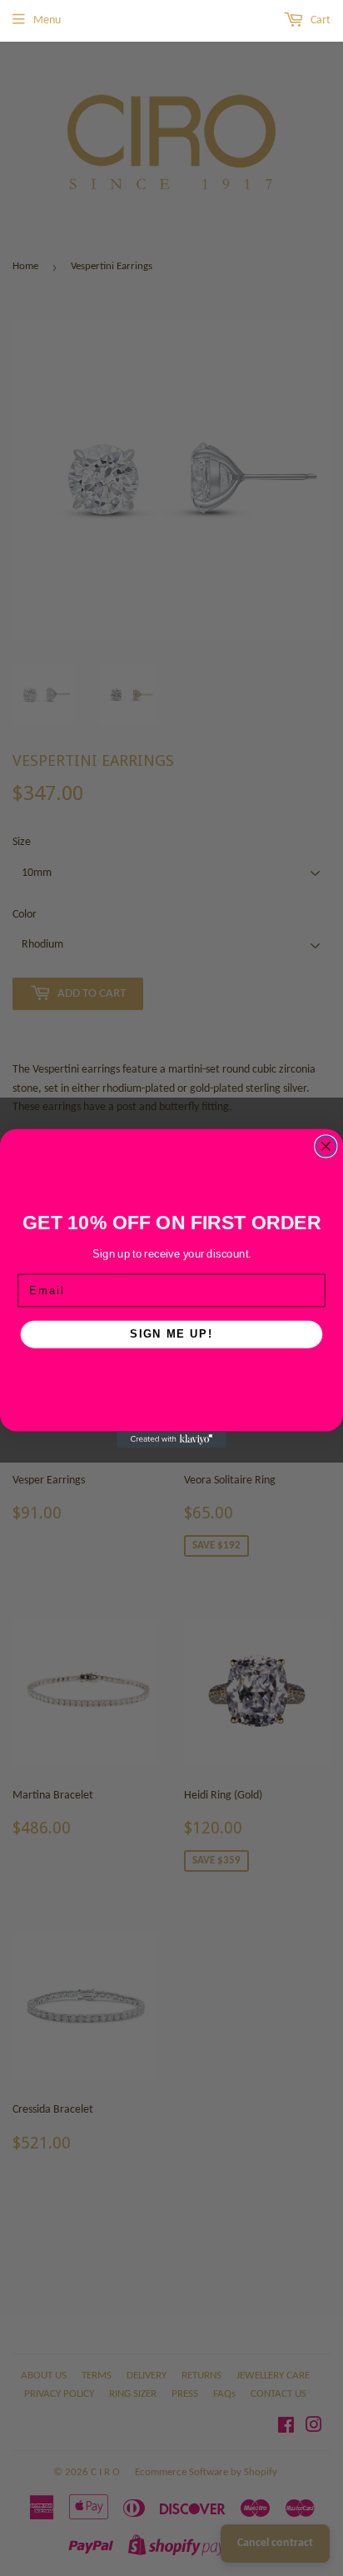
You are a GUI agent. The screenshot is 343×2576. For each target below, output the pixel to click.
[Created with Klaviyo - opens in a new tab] (171, 1439)
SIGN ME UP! (171, 1333)
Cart (319, 20)
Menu (47, 20)
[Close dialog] (326, 1146)
